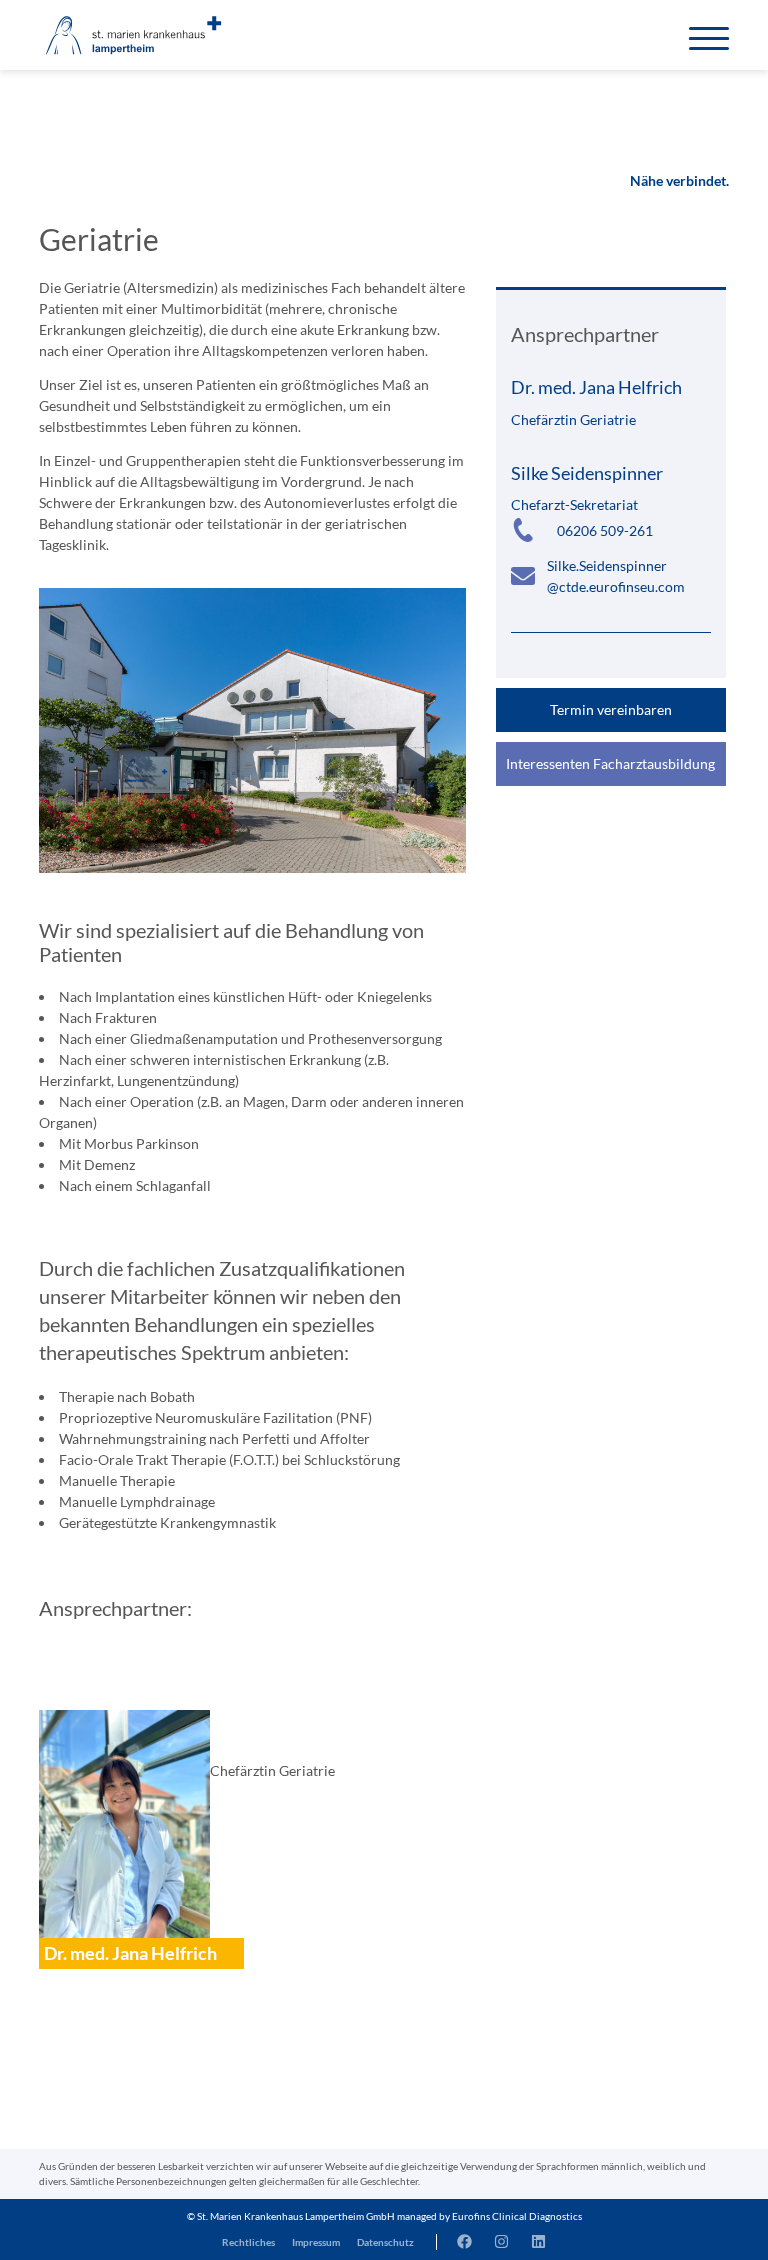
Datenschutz (385, 2242)
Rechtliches (248, 2242)
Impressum (316, 2242)
